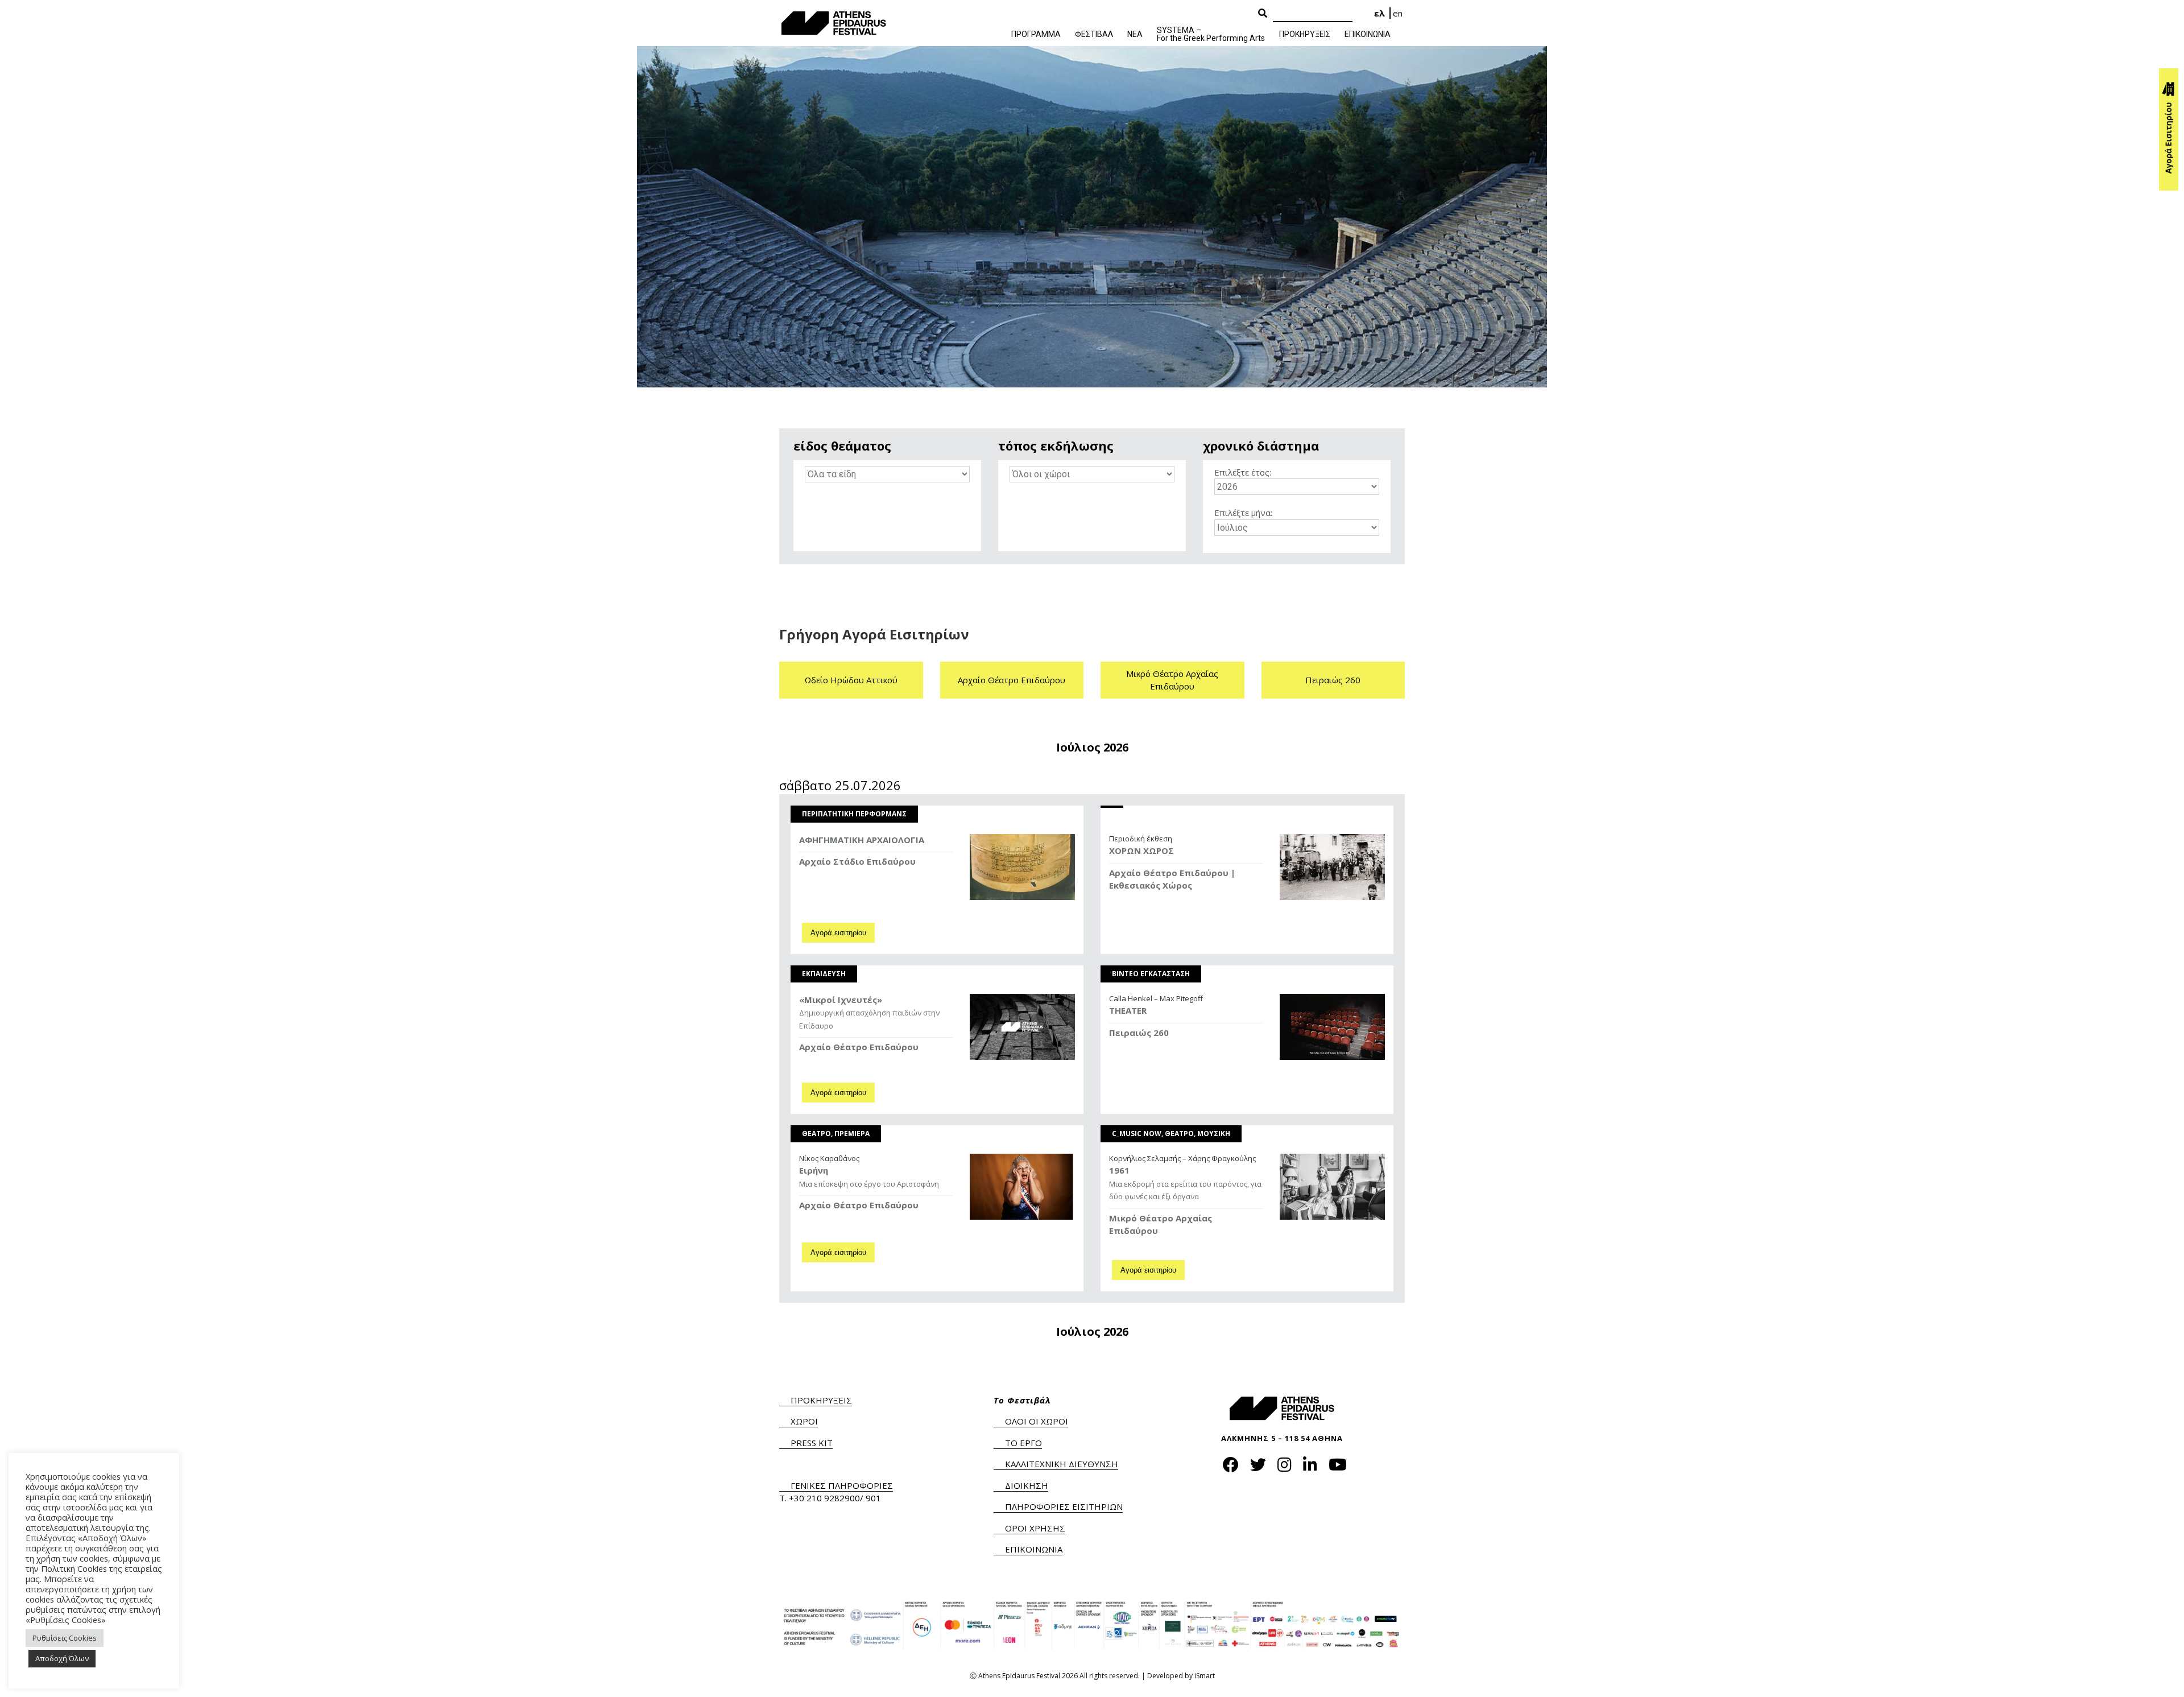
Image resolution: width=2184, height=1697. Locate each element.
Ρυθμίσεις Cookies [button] (65, 1638)
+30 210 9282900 (824, 1498)
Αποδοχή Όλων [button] (62, 1658)
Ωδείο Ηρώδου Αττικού (851, 680)
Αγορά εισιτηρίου (838, 933)
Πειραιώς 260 (1333, 680)
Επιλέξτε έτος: (1243, 472)
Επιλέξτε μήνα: (1243, 513)
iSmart (1205, 1676)
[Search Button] (1263, 14)
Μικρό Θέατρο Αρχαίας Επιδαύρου (1172, 680)
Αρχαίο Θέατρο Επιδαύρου (1012, 680)
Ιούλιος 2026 (1092, 748)
